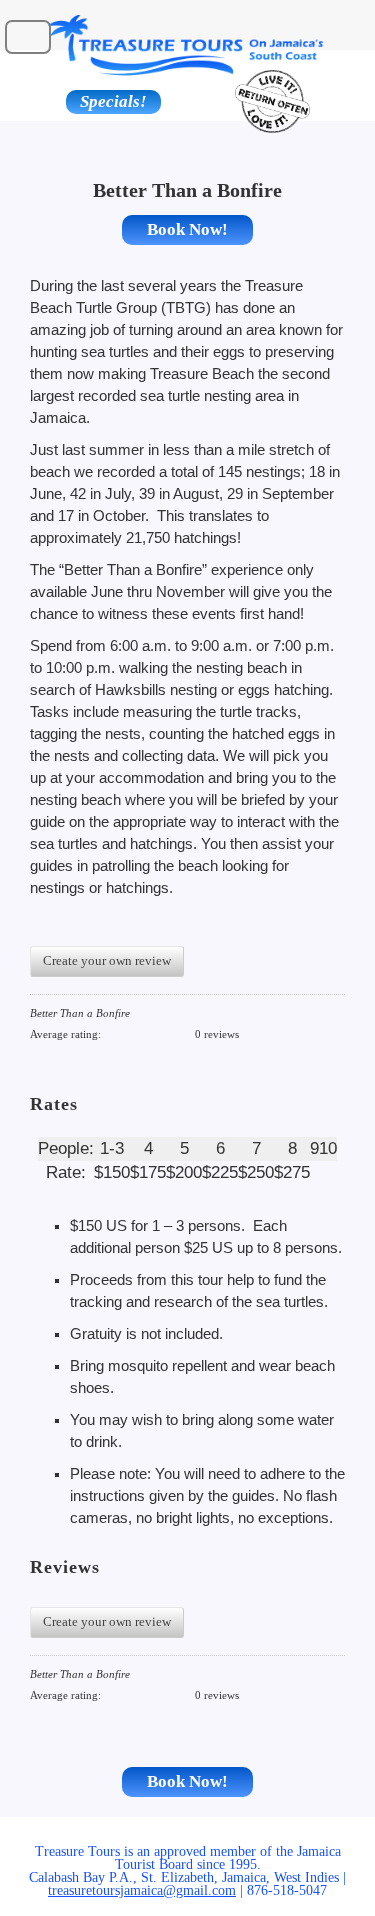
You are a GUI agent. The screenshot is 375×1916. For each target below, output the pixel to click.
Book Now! (187, 229)
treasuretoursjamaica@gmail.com (142, 1890)
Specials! (113, 101)
